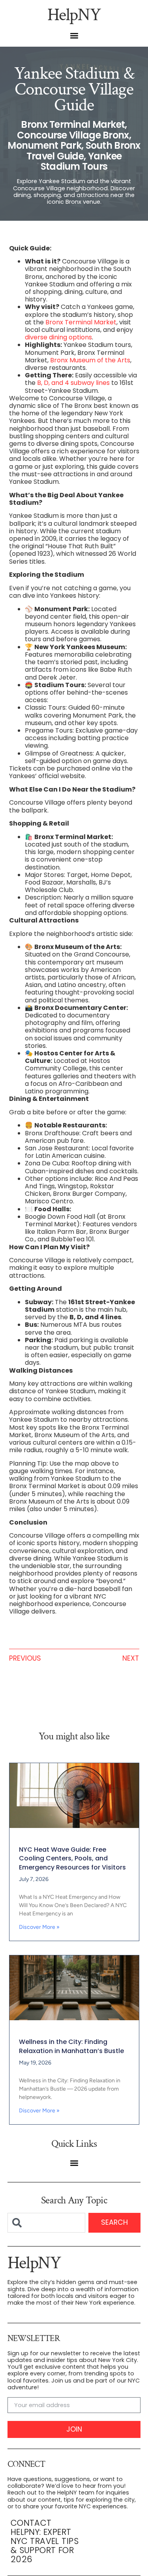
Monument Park (44, 145)
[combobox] (47, 2223)
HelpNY (74, 15)
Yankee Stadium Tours (81, 161)
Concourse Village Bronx (73, 135)
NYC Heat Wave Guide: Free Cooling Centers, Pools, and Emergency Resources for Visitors (72, 1858)
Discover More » (39, 1927)
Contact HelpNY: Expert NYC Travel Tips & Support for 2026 (45, 2541)
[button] (74, 36)
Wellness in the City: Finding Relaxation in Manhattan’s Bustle (71, 2046)
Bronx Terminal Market (73, 124)
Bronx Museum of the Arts (90, 360)
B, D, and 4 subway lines (73, 383)
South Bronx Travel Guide (83, 151)
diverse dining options (58, 337)
